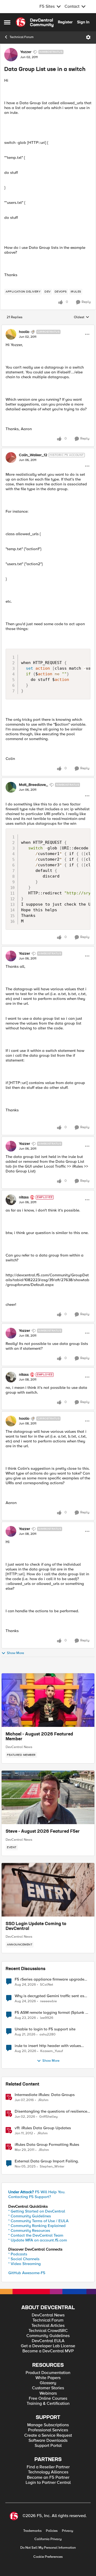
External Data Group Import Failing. (47, 2161)
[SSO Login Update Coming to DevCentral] (48, 1890)
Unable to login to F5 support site (45, 2029)
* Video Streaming (25, 2264)
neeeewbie (48, 2001)
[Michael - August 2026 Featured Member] (48, 1700)
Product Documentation (48, 2373)
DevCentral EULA (48, 2341)
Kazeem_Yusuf (52, 2051)
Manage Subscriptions (48, 2425)
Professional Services (48, 2430)
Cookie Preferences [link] (48, 2557)
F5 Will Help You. (37, 2192)
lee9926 (47, 2018)
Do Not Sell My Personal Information (48, 2548)
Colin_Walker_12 (33, 455)
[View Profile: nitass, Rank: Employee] (11, 1200)
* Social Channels (24, 2259)
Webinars (48, 2393)
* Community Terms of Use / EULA (38, 2221)
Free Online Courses (48, 2399)
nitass (24, 1197)
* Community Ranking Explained (37, 2226)
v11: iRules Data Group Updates (43, 2128)
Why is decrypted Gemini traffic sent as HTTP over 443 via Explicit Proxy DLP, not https (52, 1996)
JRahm (43, 2100)
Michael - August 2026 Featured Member (39, 1737)
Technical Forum (22, 37)
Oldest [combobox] (82, 317)
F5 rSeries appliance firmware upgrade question (49, 1979)
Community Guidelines (48, 2336)
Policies (52, 2531)
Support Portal (48, 2446)
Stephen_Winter (52, 2167)
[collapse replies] (48, 327)
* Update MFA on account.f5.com (38, 2240)
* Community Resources (29, 2230)
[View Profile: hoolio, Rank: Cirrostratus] (11, 334)
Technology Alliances (48, 2472)
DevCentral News (19, 1747)
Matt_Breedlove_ (33, 785)
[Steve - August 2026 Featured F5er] (48, 1797)
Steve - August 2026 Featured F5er (43, 1832)
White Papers (48, 2378)
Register (65, 22)
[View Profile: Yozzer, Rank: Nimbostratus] (11, 55)
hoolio (24, 332)
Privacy (67, 2531)
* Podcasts (18, 2254)
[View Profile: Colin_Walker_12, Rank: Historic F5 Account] (11, 458)
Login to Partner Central (48, 2483)
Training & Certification (48, 2404)
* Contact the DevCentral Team (36, 2235)
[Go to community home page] (35, 22)
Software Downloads (48, 2441)
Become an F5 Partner (48, 2478)
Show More (15, 1653)
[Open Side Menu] (7, 22)
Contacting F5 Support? (30, 2197)
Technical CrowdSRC (48, 2331)
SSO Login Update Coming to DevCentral (36, 1926)
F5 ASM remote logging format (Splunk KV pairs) (53, 2013)
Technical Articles (48, 2326)
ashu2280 (47, 2035)
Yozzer (26, 52)
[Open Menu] (88, 37)
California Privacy (48, 2539)
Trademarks (32, 2531)
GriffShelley (48, 2117)
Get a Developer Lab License (48, 2346)
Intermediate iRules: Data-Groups (45, 2095)
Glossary (48, 2383)
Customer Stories (48, 2388)
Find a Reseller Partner (48, 2467)
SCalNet (47, 1985)
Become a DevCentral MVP (48, 2351)
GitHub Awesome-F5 (27, 2273)
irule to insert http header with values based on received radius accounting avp (51, 2046)
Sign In (83, 22)
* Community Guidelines (30, 2216)
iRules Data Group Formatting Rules (47, 2145)
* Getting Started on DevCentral (37, 2211)
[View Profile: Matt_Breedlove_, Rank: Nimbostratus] (11, 787)
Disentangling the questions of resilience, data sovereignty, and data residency (51, 2111)
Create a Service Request (48, 2436)
